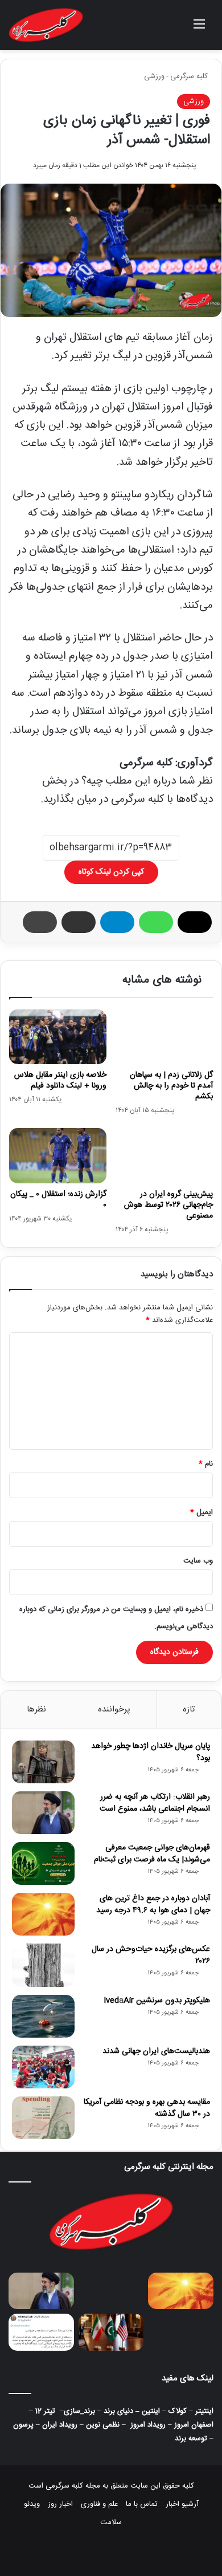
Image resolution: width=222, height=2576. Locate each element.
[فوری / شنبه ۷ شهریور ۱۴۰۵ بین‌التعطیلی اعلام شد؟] (181, 2332)
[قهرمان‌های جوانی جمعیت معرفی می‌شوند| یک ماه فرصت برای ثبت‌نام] (43, 1863)
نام (206, 1464)
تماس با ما (142, 2504)
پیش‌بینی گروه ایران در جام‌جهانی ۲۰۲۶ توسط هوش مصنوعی (168, 1205)
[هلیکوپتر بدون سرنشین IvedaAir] (43, 2016)
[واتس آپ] (156, 922)
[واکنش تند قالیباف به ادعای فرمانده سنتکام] (41, 2332)
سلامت (111, 2522)
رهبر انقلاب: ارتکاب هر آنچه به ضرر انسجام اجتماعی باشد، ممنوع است (155, 1803)
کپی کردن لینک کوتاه (111, 872)
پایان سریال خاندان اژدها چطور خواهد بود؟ (151, 1752)
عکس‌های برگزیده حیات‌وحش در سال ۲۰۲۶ (151, 1955)
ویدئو (32, 2504)
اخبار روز (60, 2504)
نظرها (36, 1709)
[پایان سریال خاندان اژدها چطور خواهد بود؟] (43, 1762)
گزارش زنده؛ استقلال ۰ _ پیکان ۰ (58, 1200)
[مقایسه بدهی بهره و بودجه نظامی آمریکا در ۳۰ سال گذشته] (43, 2118)
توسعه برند (191, 2439)
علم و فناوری (99, 2504)
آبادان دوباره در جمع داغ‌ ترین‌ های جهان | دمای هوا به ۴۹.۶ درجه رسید (153, 1904)
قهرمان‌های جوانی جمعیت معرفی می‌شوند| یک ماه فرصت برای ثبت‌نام (152, 1854)
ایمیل (202, 1512)
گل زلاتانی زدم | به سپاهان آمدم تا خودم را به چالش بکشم (171, 1086)
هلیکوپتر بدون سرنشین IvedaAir (157, 2001)
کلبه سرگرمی (190, 76)
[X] (195, 922)
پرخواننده (114, 1709)
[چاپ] (40, 922)
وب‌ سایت (198, 1561)
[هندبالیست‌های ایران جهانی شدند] (43, 2067)
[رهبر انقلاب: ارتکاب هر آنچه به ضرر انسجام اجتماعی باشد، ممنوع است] (43, 1813)
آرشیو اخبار (182, 2504)
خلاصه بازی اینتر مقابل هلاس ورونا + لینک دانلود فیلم (60, 1080)
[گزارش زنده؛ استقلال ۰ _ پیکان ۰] (58, 1155)
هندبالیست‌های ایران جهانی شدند (156, 2051)
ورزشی (154, 76)
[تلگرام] (117, 922)
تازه (189, 1709)
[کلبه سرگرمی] (46, 25)
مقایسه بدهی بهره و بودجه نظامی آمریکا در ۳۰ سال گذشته (147, 2108)
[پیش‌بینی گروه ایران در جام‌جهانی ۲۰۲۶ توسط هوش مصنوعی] (164, 1155)
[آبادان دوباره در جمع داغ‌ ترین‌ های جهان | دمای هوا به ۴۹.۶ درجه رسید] (43, 1914)
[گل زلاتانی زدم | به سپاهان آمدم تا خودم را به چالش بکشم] (164, 1037)
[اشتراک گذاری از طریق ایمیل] (79, 922)
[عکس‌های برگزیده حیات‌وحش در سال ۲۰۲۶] (43, 1965)
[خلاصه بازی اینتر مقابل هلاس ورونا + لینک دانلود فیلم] (58, 1037)
